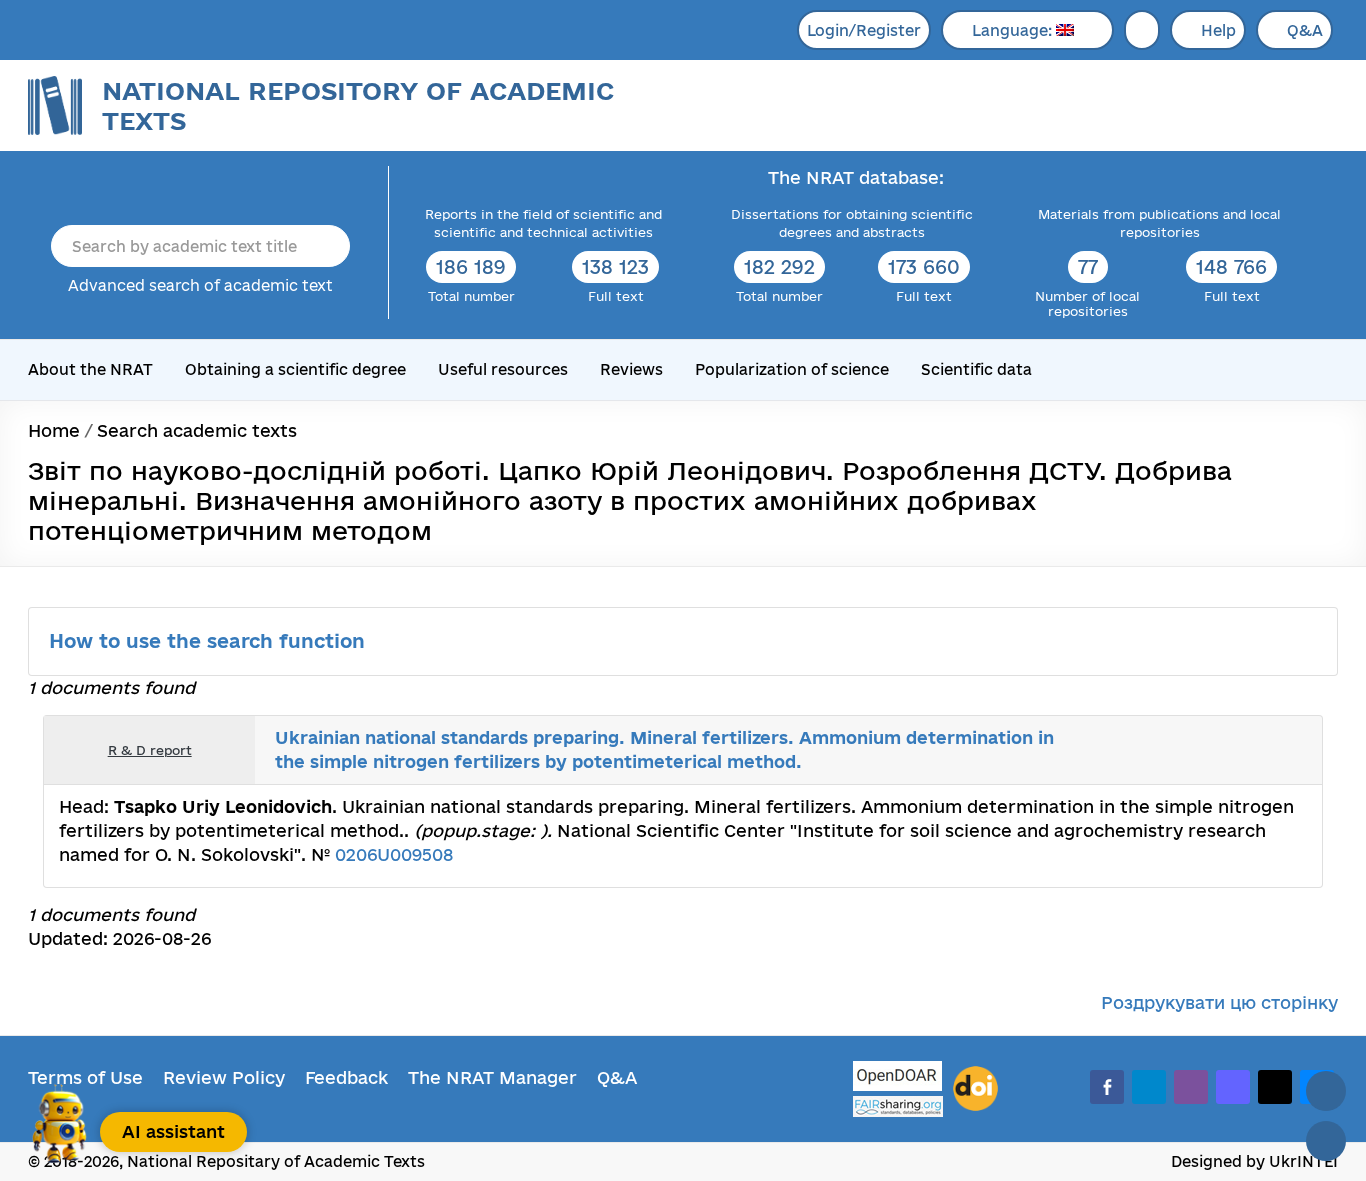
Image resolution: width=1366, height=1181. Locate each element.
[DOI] (975, 1089)
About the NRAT (90, 369)
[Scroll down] (1326, 1141)
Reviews (631, 369)
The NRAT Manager (492, 1077)
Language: (1014, 30)
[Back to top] (1326, 1091)
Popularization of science (792, 369)
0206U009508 (394, 854)
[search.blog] (1291, 750)
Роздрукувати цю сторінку (1219, 1002)
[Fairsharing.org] (898, 1106)
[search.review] (1269, 750)
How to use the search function (210, 641)
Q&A (1305, 30)
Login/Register (864, 30)
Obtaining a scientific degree (295, 369)
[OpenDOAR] (898, 1078)
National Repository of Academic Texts (358, 105)
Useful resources (503, 369)
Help (1218, 30)
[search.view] (1203, 750)
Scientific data (976, 369)
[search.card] (1225, 750)
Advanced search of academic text (200, 285)
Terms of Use (85, 1077)
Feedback (346, 1077)
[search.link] (1247, 750)
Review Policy (224, 1077)
